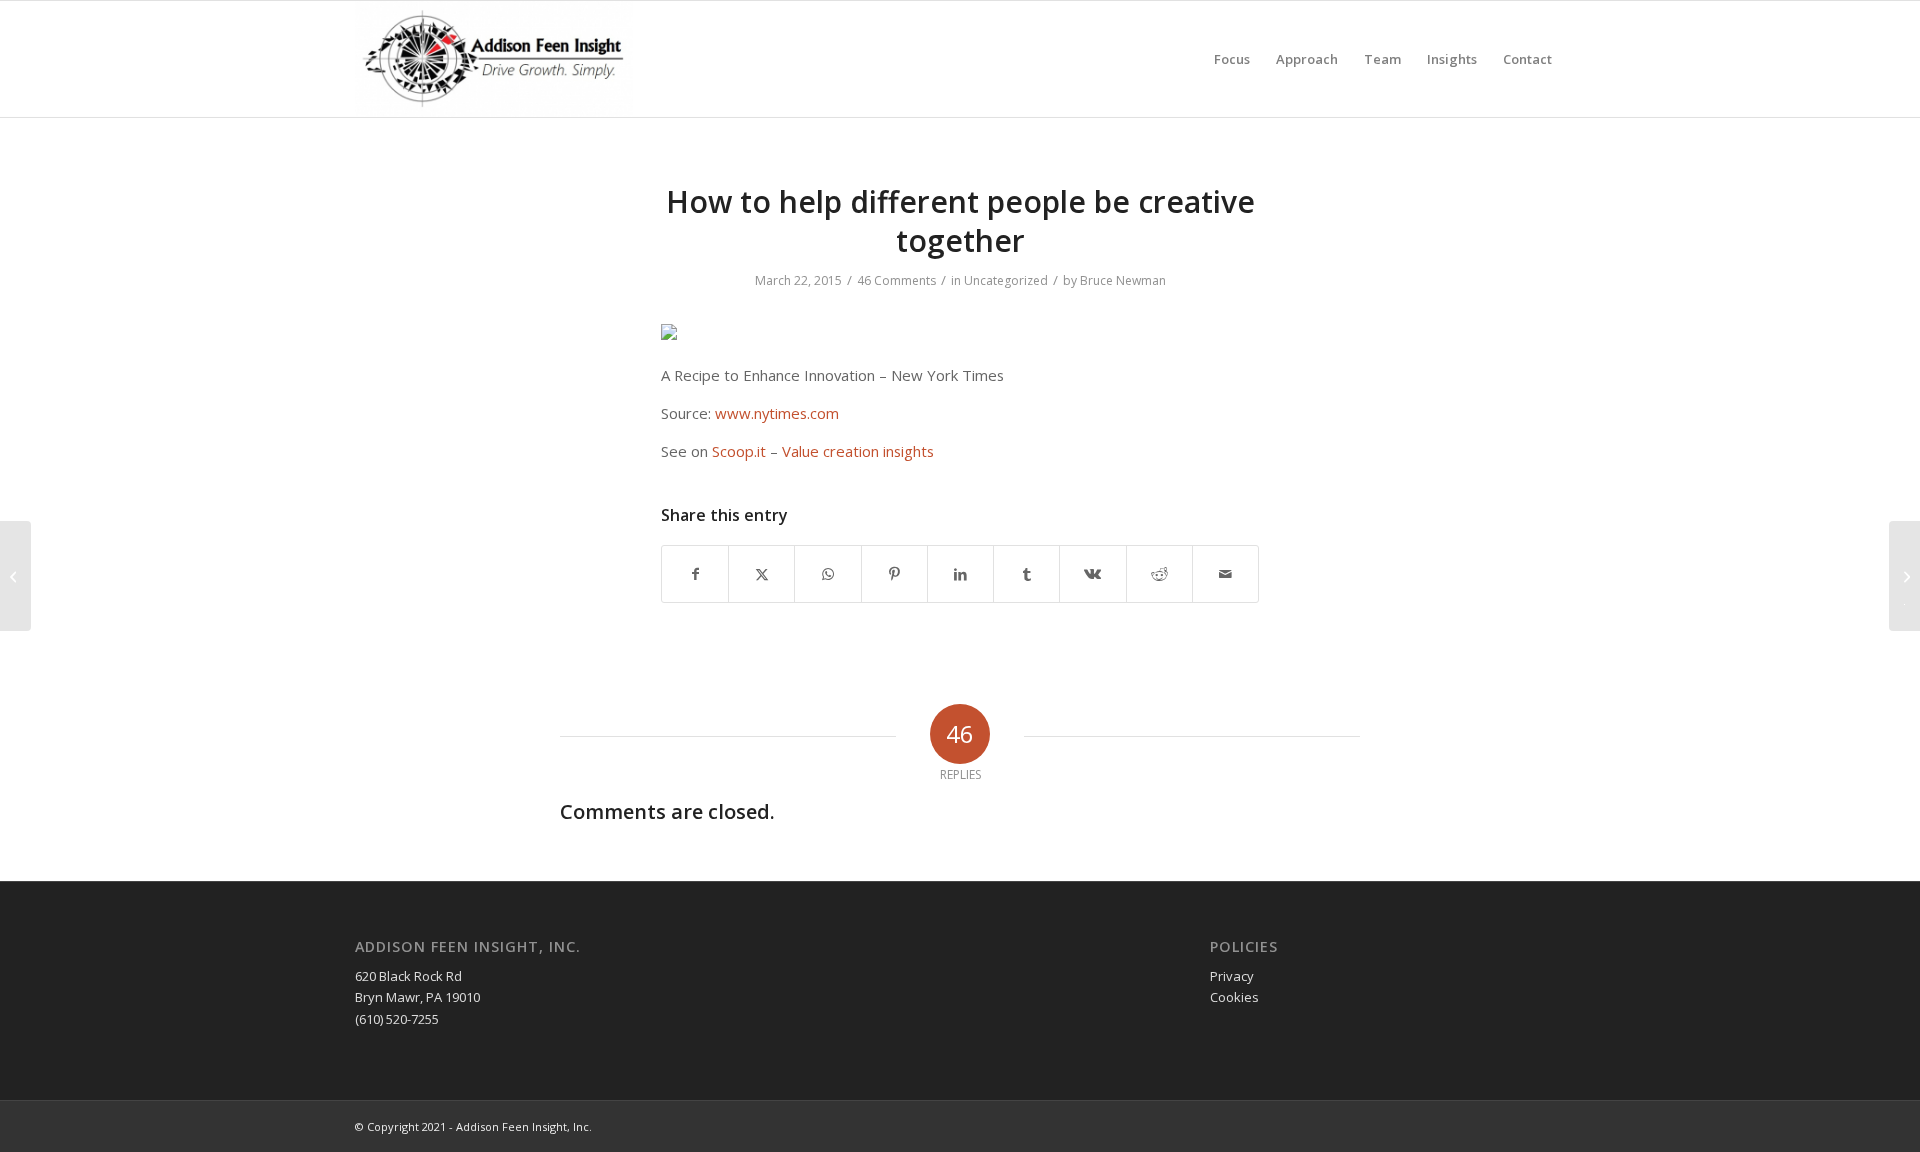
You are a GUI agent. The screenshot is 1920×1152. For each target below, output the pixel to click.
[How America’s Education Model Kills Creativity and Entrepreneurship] (15, 576)
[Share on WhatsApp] (827, 574)
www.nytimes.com (777, 413)
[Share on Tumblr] (1026, 574)
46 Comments (896, 280)
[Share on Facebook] (695, 574)
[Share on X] (761, 574)
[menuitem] (1232, 59)
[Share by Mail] (1225, 574)
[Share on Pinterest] (894, 574)
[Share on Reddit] (1159, 574)
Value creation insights (858, 451)
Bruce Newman (1123, 280)
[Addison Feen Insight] (494, 59)
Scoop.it (739, 451)
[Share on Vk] (1092, 574)
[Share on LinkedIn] (960, 574)
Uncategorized (1006, 280)
